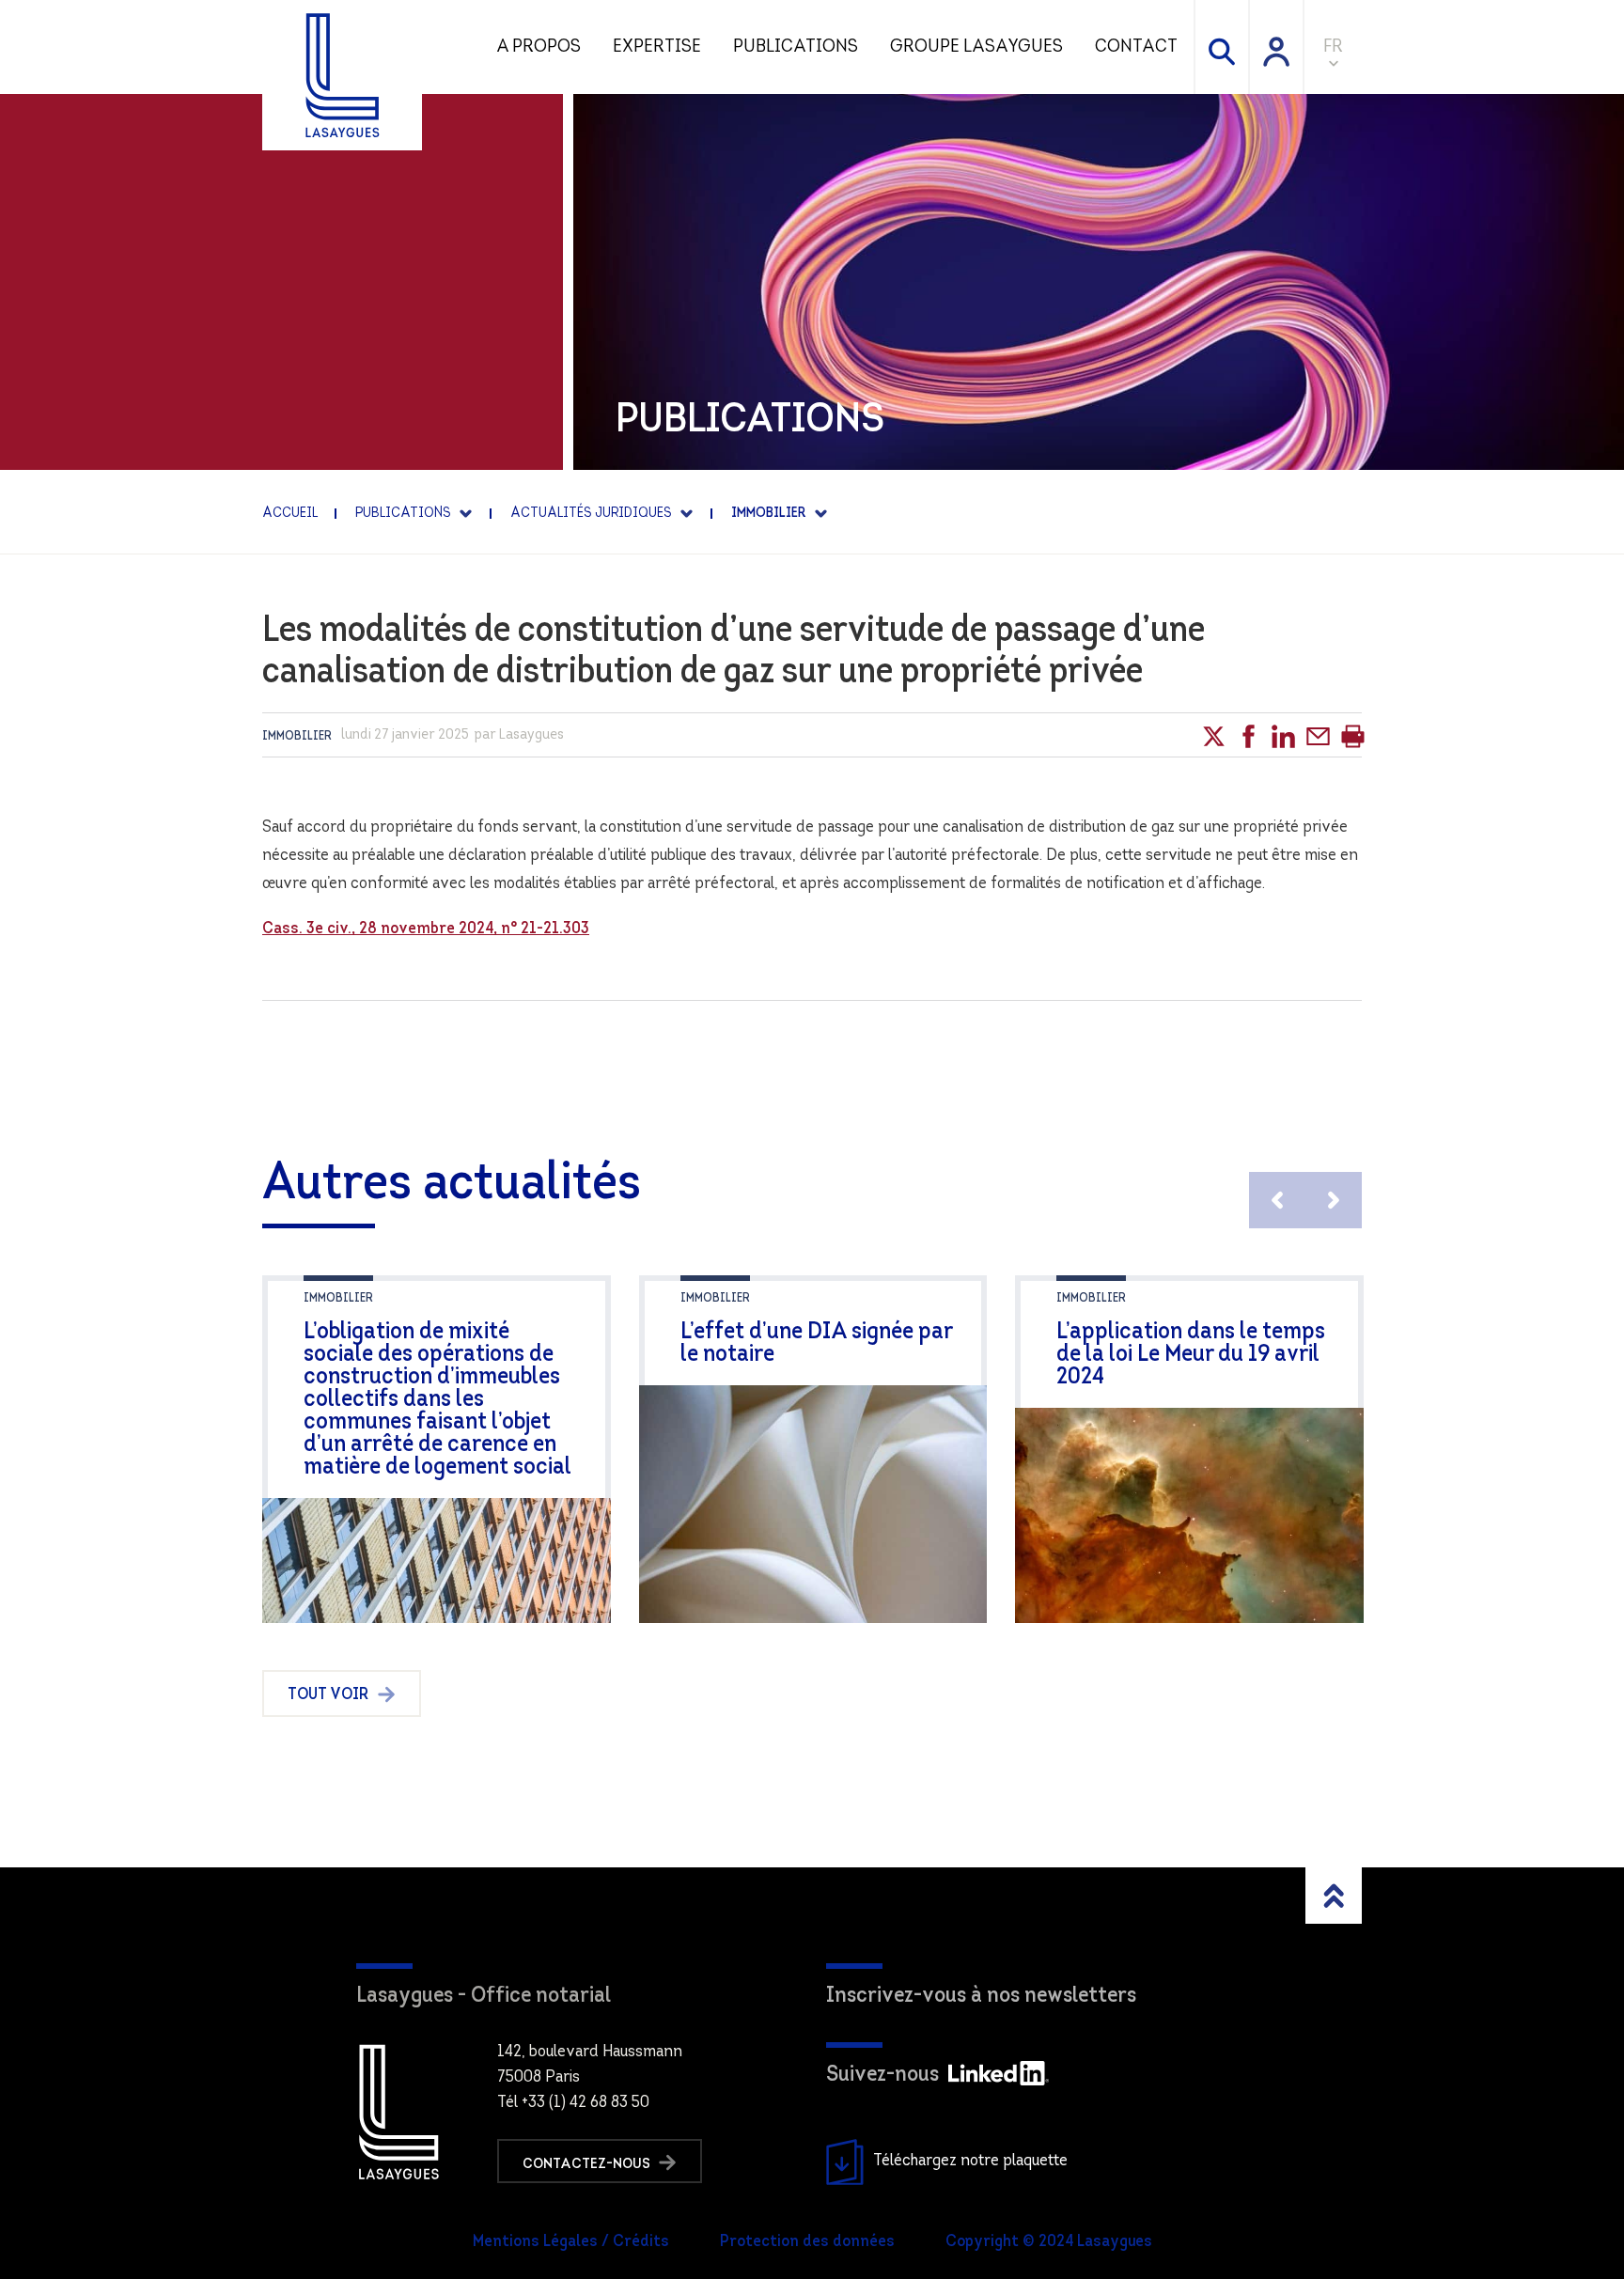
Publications (796, 47)
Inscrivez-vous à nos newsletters (981, 1996)
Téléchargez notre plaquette (970, 2162)
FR (1333, 47)
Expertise (657, 47)
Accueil (290, 514)
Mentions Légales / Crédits (571, 2242)
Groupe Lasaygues (976, 47)
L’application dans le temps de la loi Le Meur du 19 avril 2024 (1191, 1355)
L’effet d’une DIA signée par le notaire (816, 1343)
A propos (539, 47)
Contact (1136, 47)
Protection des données (807, 2242)
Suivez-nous (882, 2075)
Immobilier (297, 736)
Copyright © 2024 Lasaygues (1049, 2242)
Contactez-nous (588, 2163)
